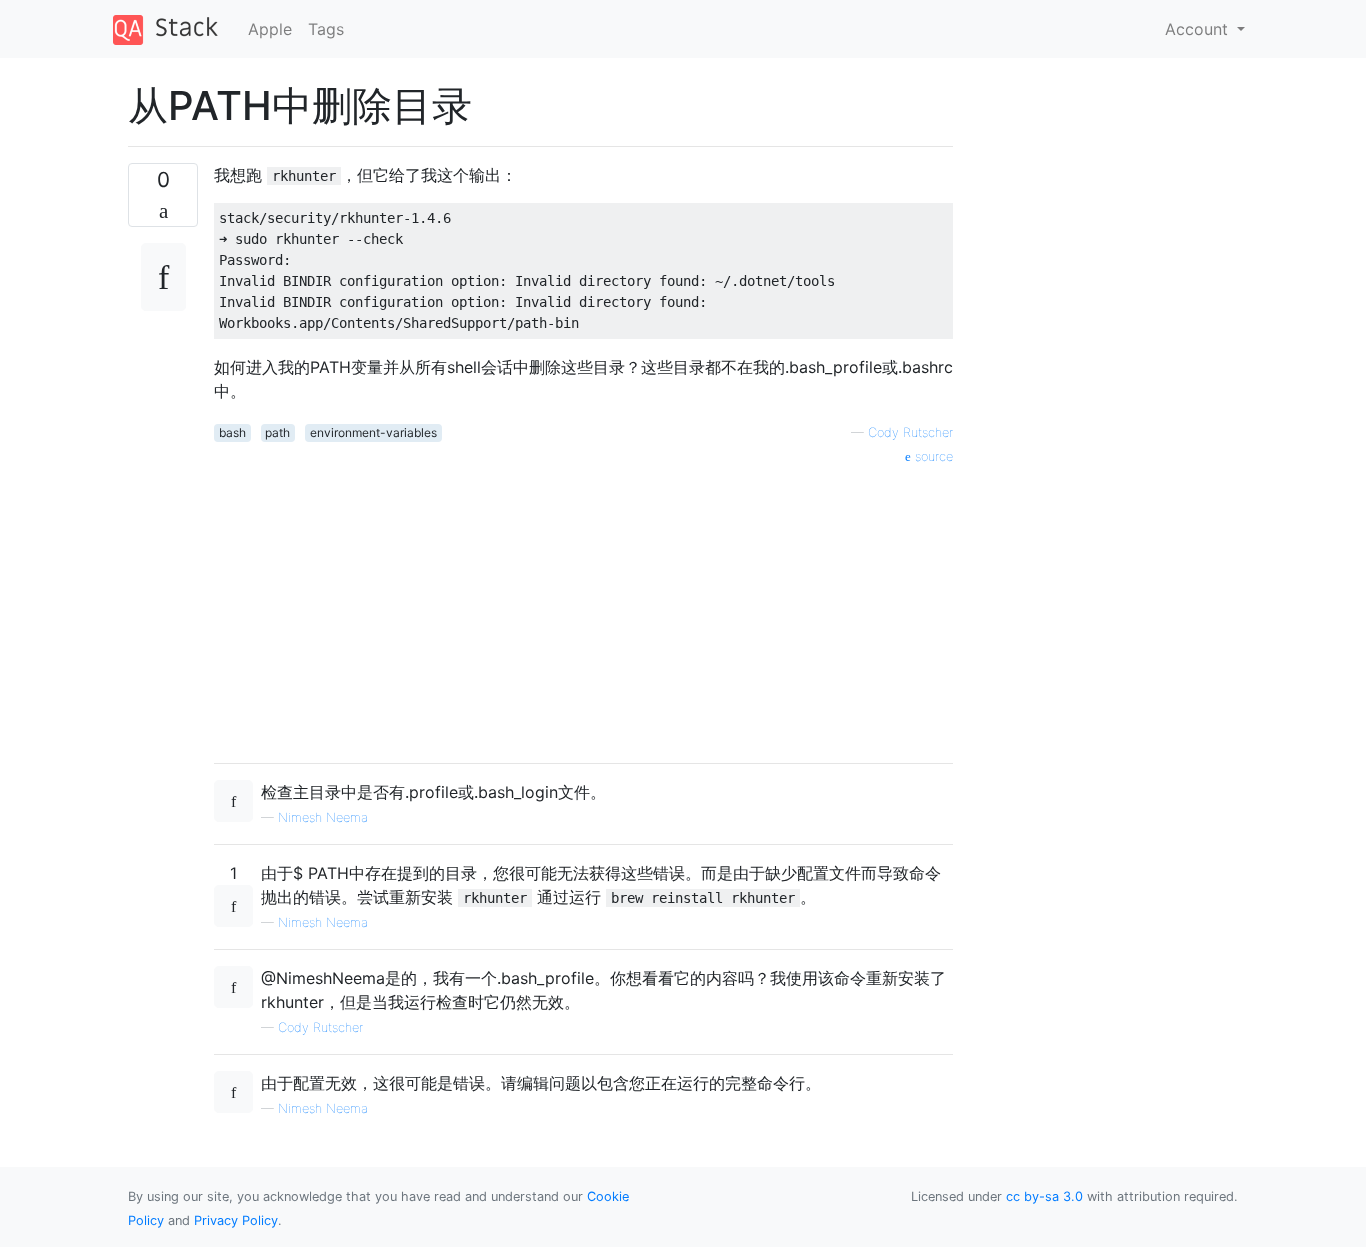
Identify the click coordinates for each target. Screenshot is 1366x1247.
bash (232, 432)
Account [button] (1199, 29)
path (277, 432)
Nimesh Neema (323, 817)
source (932, 456)
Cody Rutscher (910, 432)
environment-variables (373, 432)
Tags (326, 29)
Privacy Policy (236, 1220)
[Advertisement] (583, 607)
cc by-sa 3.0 (1044, 1196)
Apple (270, 29)
